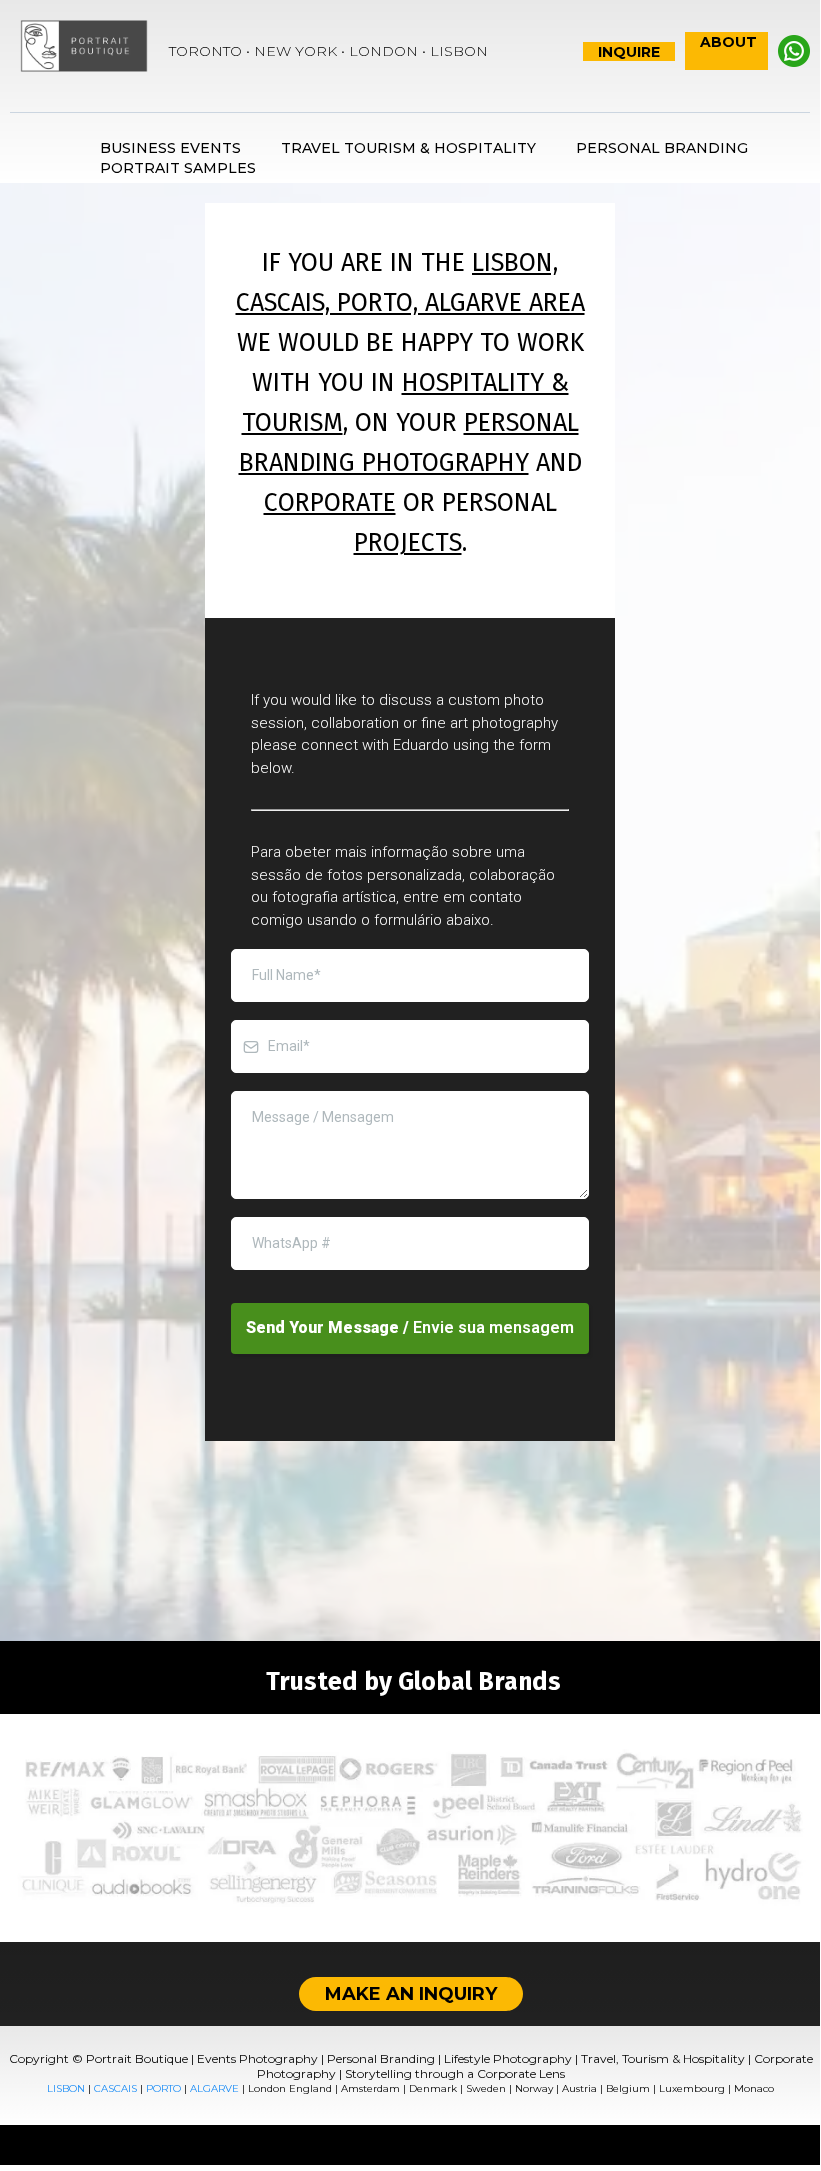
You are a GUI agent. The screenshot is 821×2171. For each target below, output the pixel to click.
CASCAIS (115, 2088)
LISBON (66, 2088)
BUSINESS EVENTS (170, 148)
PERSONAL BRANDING (662, 148)
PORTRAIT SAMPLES (178, 168)
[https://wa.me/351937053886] (794, 51)
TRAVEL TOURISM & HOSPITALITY (408, 148)
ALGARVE (214, 2088)
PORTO (163, 2088)
